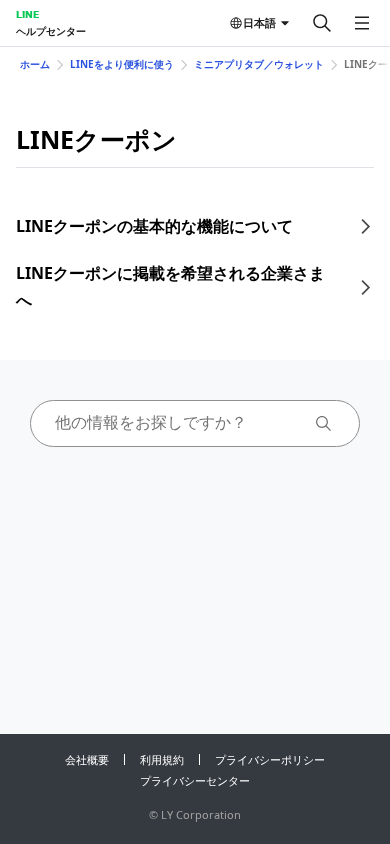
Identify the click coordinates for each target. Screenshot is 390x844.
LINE (27, 14)
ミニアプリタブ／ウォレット (259, 64)
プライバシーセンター (195, 780)
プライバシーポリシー (270, 759)
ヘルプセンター (51, 31)
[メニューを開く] (362, 23)
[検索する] (322, 23)
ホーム (35, 64)
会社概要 (87, 759)
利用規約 (162, 759)
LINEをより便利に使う (122, 64)
